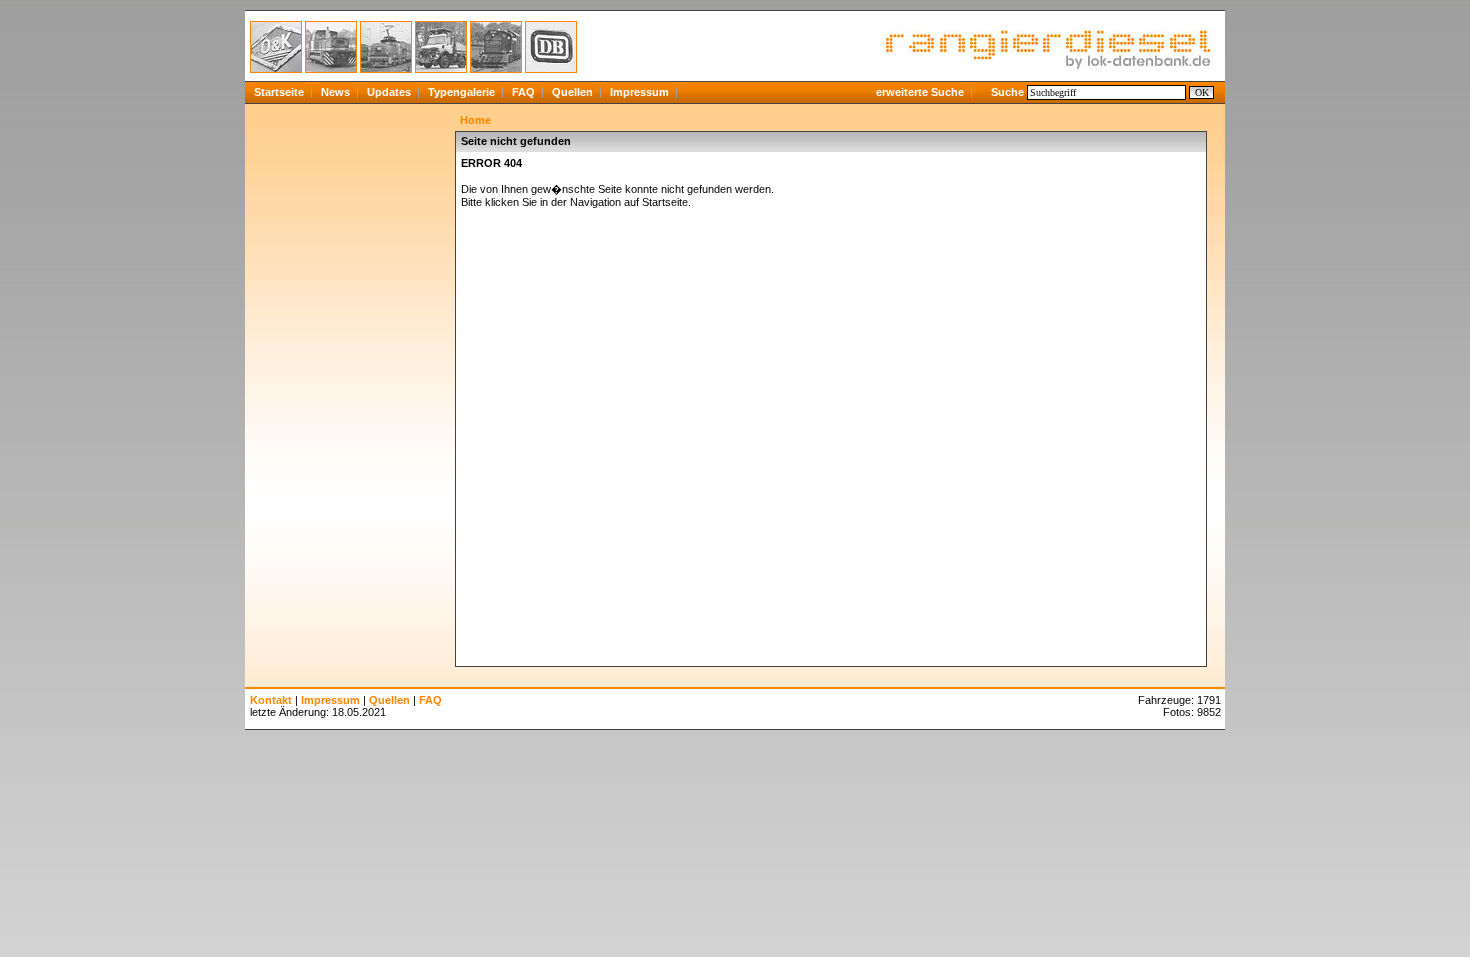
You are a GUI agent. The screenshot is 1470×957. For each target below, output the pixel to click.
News (335, 92)
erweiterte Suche (920, 92)
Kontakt (271, 700)
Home (475, 120)
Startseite (279, 92)
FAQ (523, 92)
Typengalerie (461, 92)
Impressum (639, 92)
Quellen (572, 92)
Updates (389, 92)
